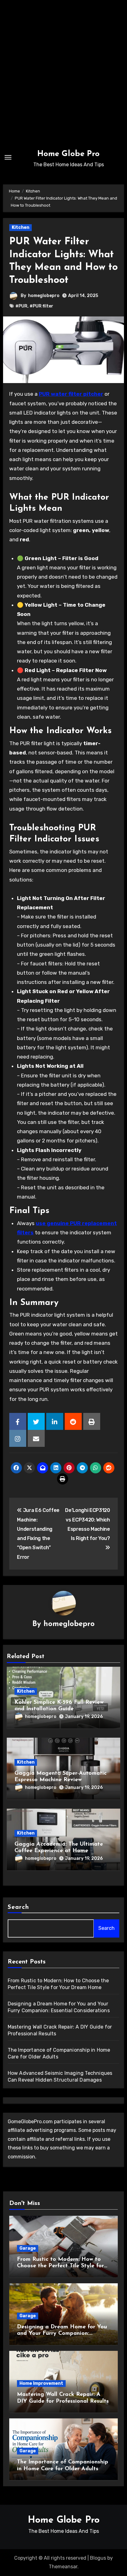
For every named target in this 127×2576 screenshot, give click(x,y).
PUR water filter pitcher (71, 394)
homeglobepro (44, 296)
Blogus (98, 2558)
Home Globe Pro (68, 154)
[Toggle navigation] (8, 157)
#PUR (21, 306)
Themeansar (63, 2567)
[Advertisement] (63, 73)
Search (18, 1907)
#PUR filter (41, 306)
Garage (28, 2248)
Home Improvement (41, 2383)
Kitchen (20, 227)
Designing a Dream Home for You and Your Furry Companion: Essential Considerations (62, 2334)
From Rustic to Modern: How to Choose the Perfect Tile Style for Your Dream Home (60, 2266)
